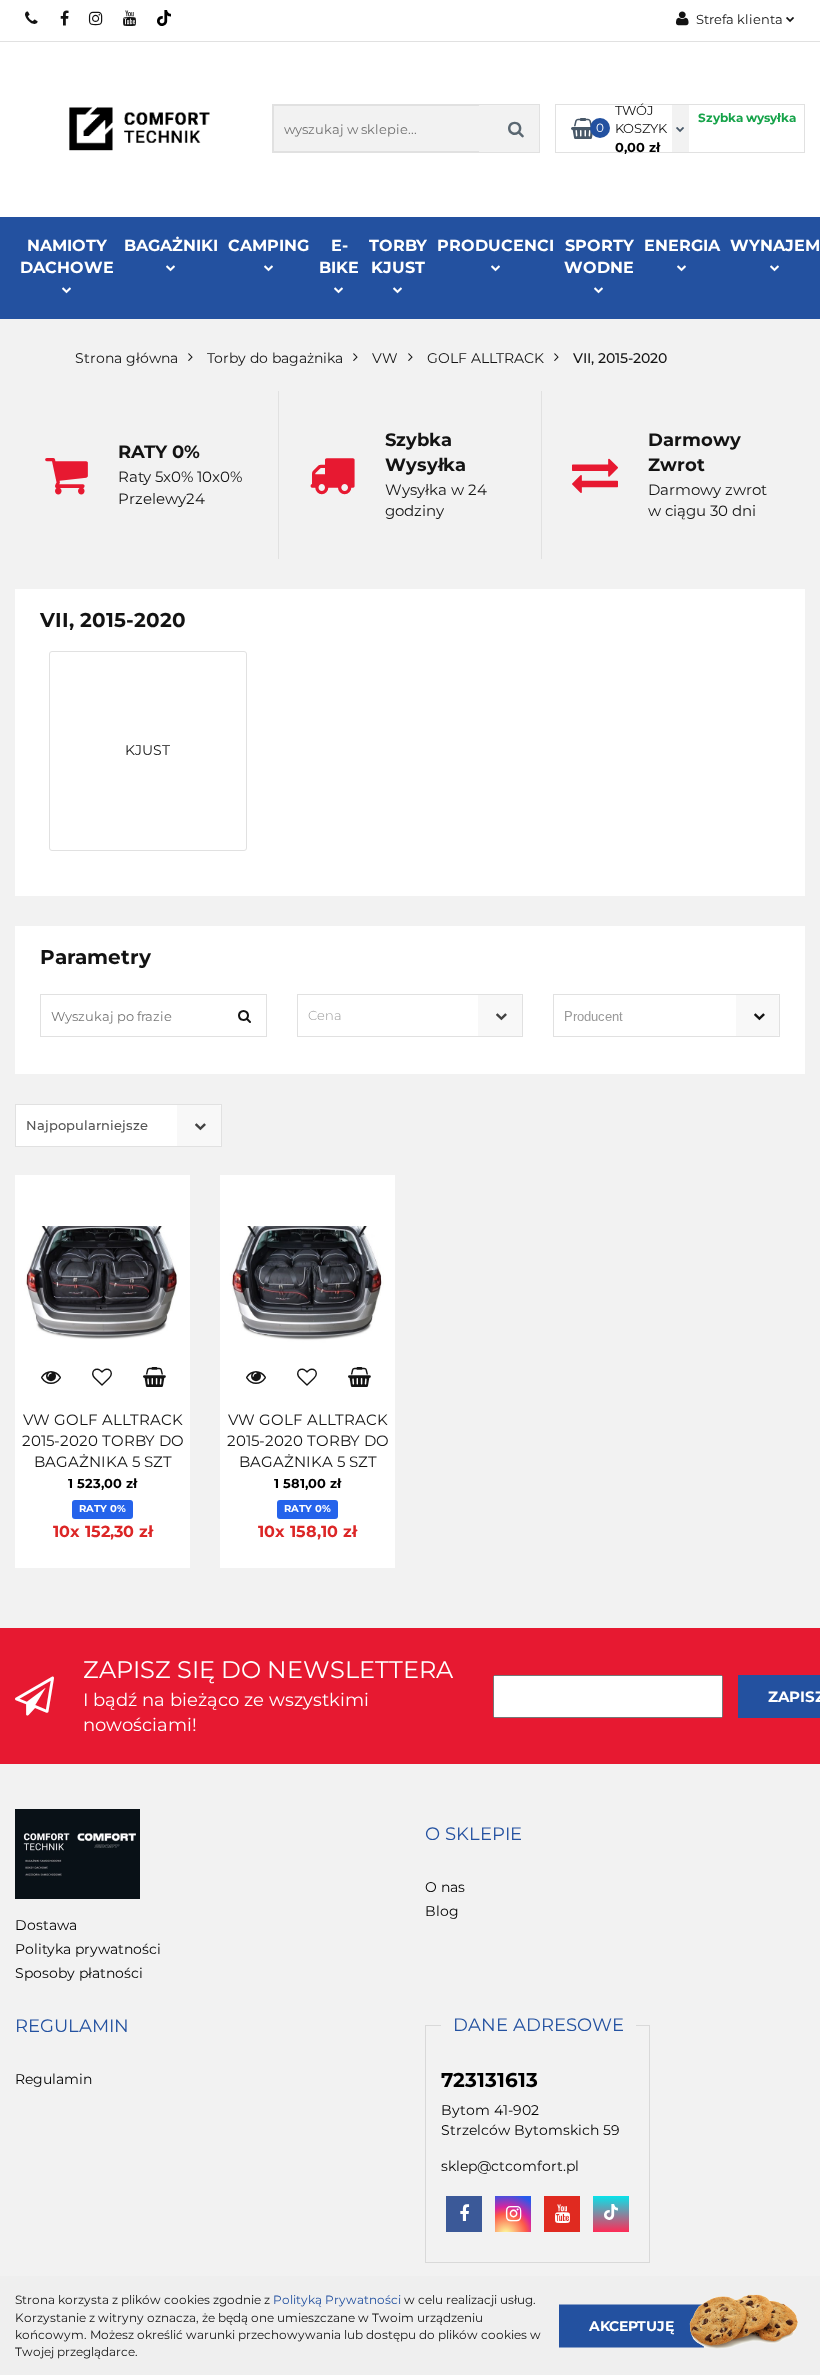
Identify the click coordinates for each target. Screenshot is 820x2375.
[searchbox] (638, 1017)
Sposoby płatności (79, 1973)
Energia (682, 245)
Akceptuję (631, 2325)
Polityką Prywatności (337, 2299)
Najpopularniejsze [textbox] (87, 1125)
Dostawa (46, 1925)
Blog (442, 1911)
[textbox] (393, 1015)
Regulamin (53, 2079)
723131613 (32, 18)
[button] (473, 1835)
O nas (445, 1887)
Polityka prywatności (88, 1949)
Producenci (495, 245)
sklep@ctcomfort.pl (510, 2166)
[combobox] (410, 1015)
